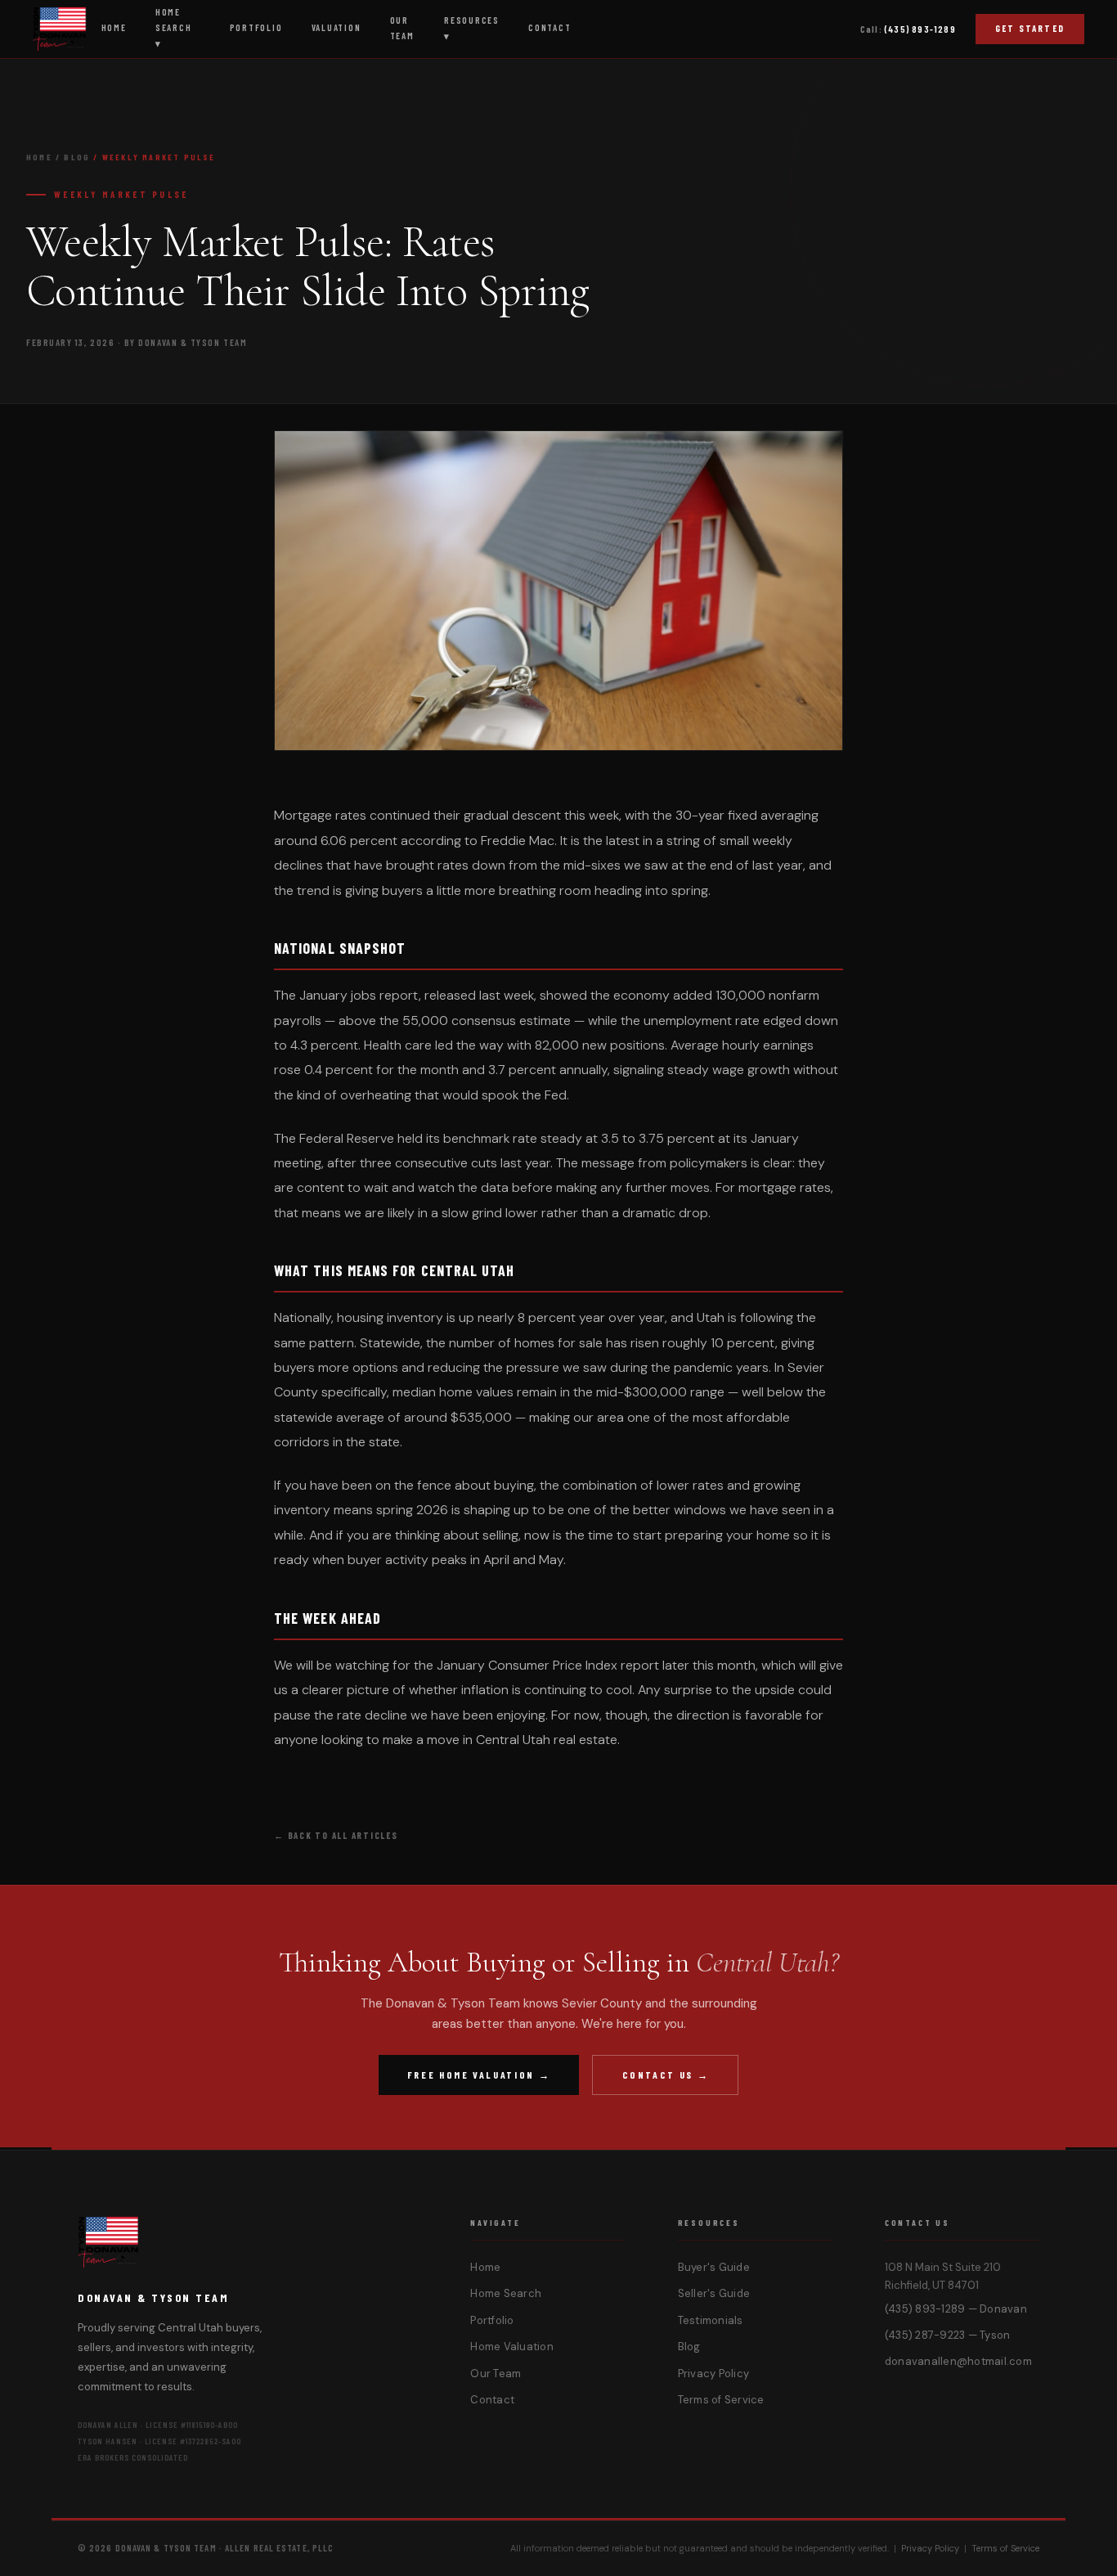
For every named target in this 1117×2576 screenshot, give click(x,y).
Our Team (496, 2374)
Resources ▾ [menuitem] (472, 28)
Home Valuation (512, 2347)
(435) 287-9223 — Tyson (948, 2335)
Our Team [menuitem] (402, 28)
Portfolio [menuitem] (256, 27)
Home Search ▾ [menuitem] (174, 27)
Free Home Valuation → (479, 2075)
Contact (492, 2400)
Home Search (506, 2293)
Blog (77, 157)
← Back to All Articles (336, 1835)
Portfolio (492, 2320)
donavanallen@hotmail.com (958, 2361)
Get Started (1030, 28)
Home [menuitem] (114, 27)
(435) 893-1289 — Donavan (956, 2309)
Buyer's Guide (714, 2267)
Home (39, 157)
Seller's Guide (714, 2293)
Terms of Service (721, 2400)
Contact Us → (666, 2075)
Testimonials (711, 2320)
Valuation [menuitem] (336, 27)
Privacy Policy (714, 2374)
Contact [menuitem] (550, 27)
